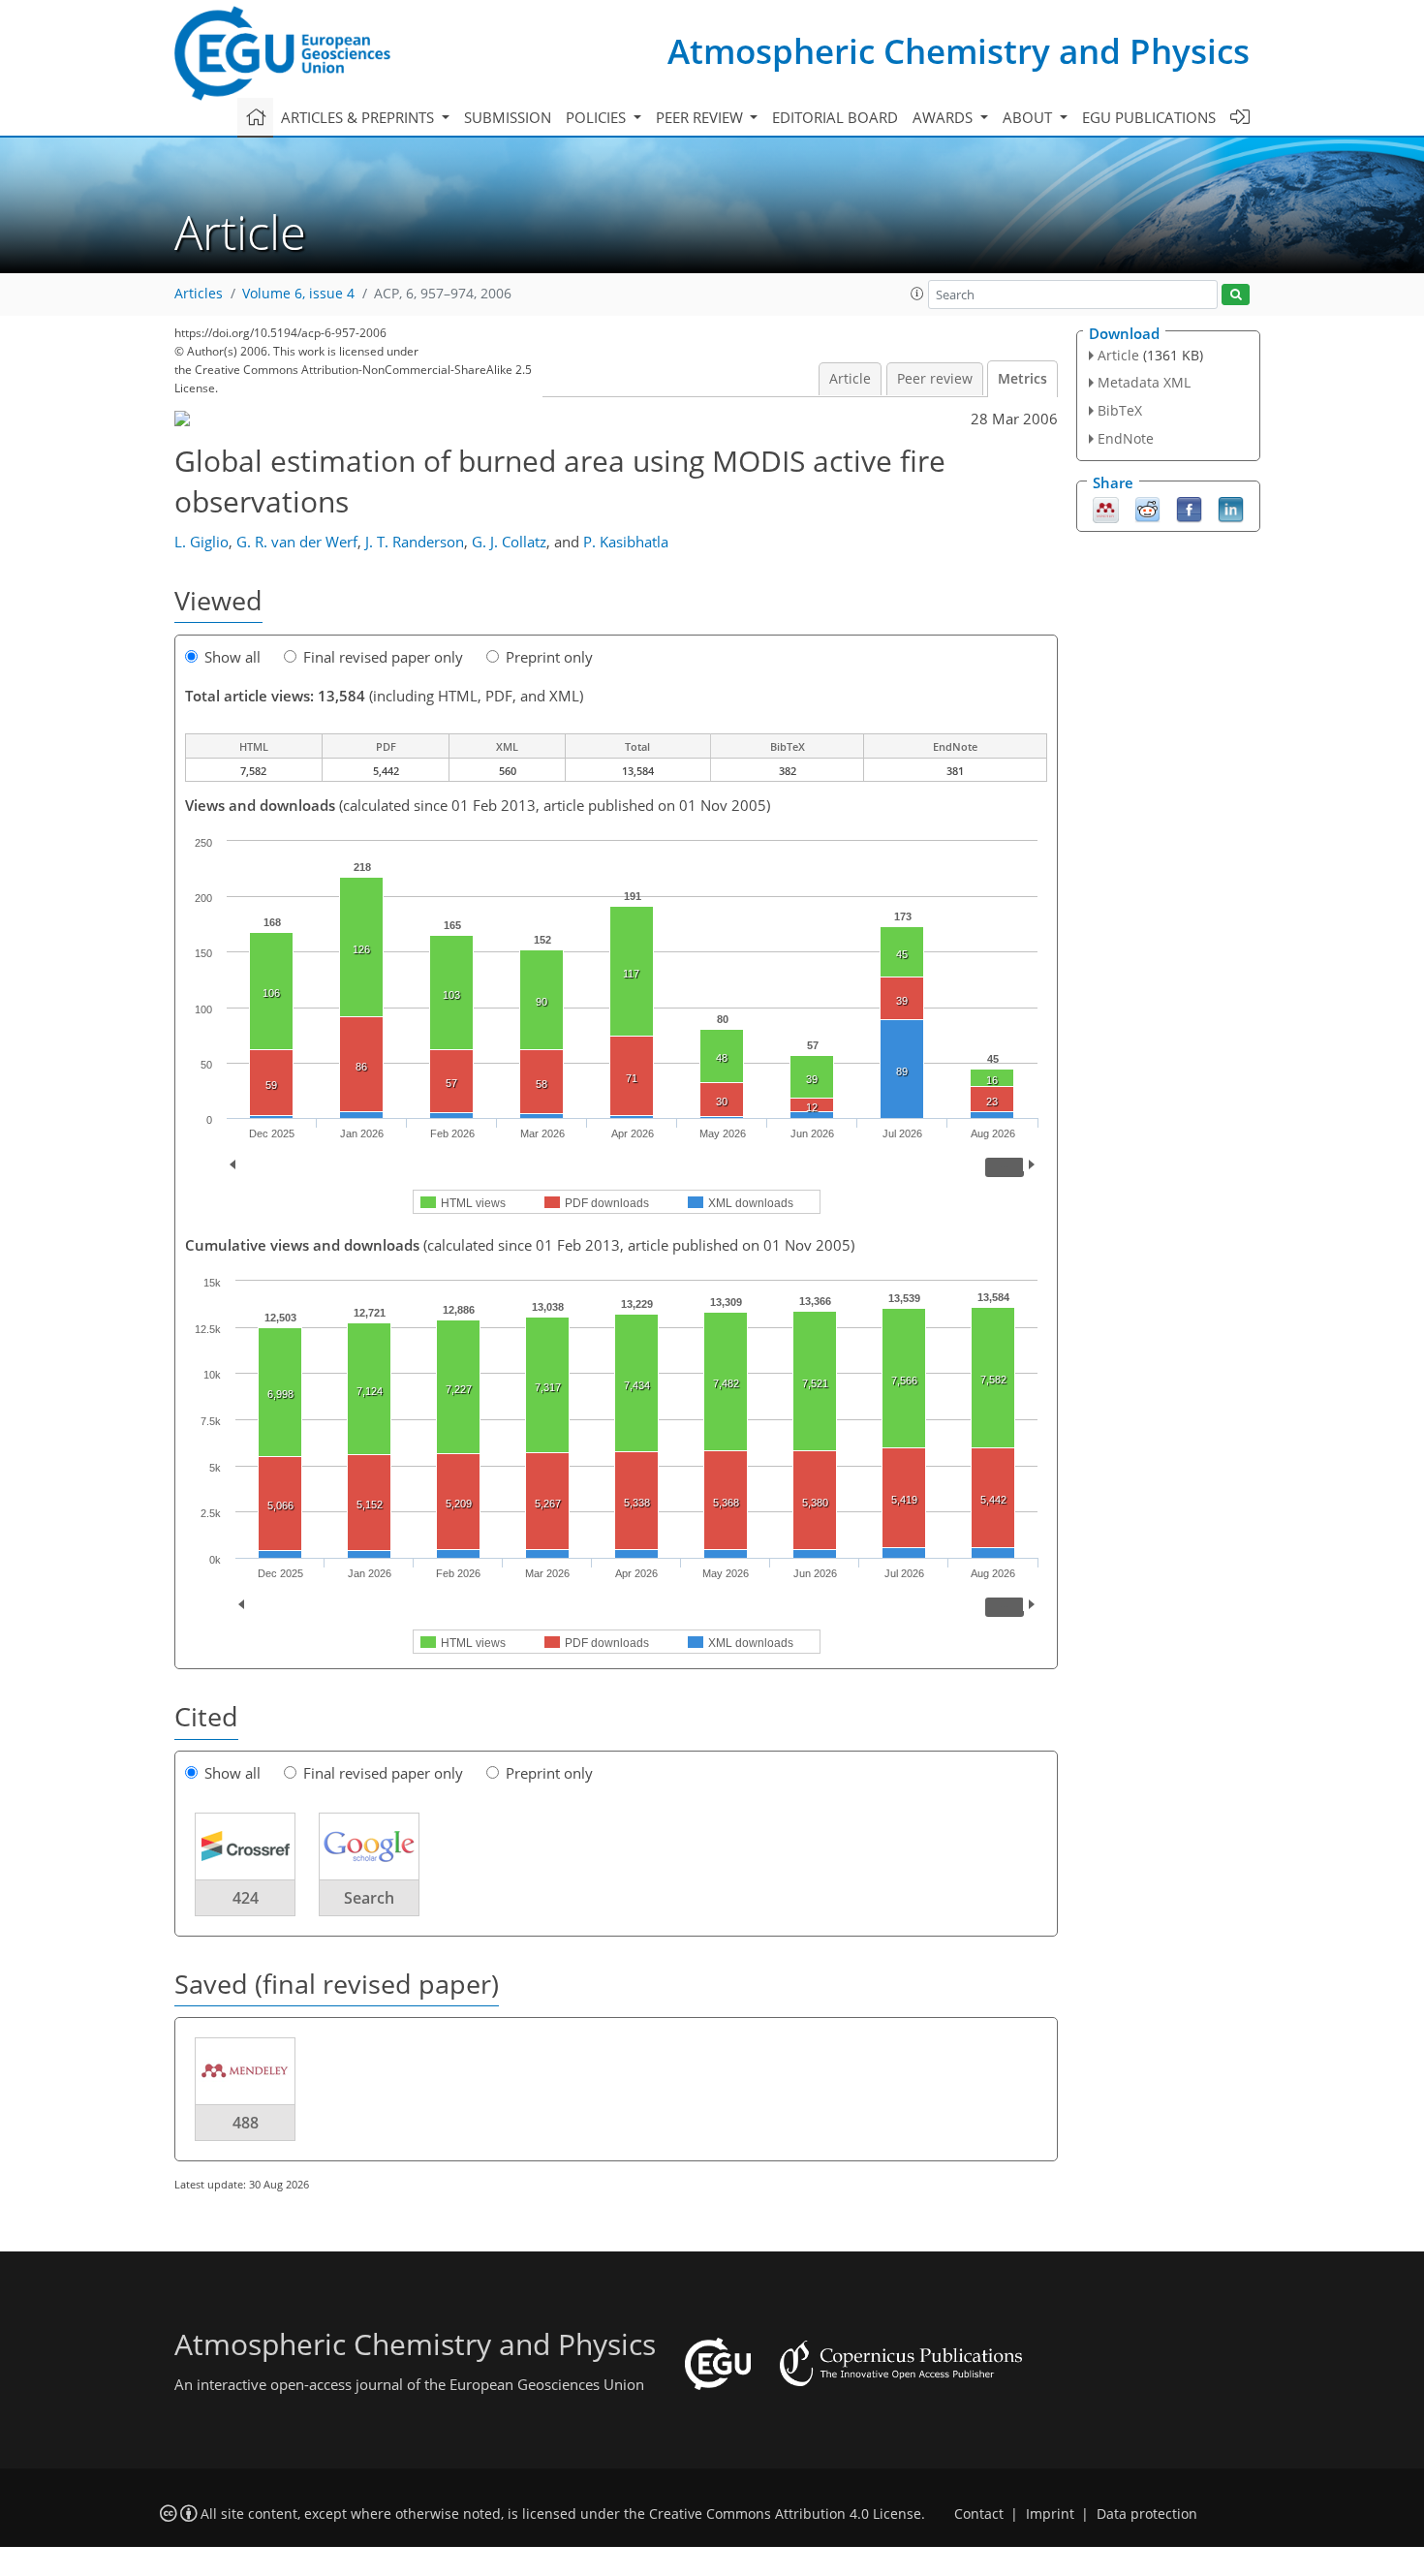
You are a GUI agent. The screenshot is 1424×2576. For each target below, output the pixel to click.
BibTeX (1120, 410)
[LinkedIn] (1231, 508)
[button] (917, 294)
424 (246, 1898)
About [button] (1029, 117)
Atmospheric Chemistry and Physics (959, 51)
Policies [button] (598, 117)
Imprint (1050, 2514)
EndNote (1126, 438)
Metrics (1022, 379)
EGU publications (1149, 117)
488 (246, 2123)
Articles (199, 294)
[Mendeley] (1106, 508)
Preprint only (549, 657)
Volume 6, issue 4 (298, 294)
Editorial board (835, 117)
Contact (979, 2514)
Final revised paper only (383, 657)
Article (850, 379)
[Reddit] (1147, 508)
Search (369, 1898)
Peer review (935, 379)
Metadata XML (1144, 382)
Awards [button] (944, 117)
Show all (232, 657)
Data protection (1147, 2514)
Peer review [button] (701, 117)
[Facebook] (1189, 508)
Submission (508, 117)
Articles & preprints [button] (359, 117)
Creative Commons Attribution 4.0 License (785, 2514)
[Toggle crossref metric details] (245, 1845)
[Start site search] (1236, 295)
